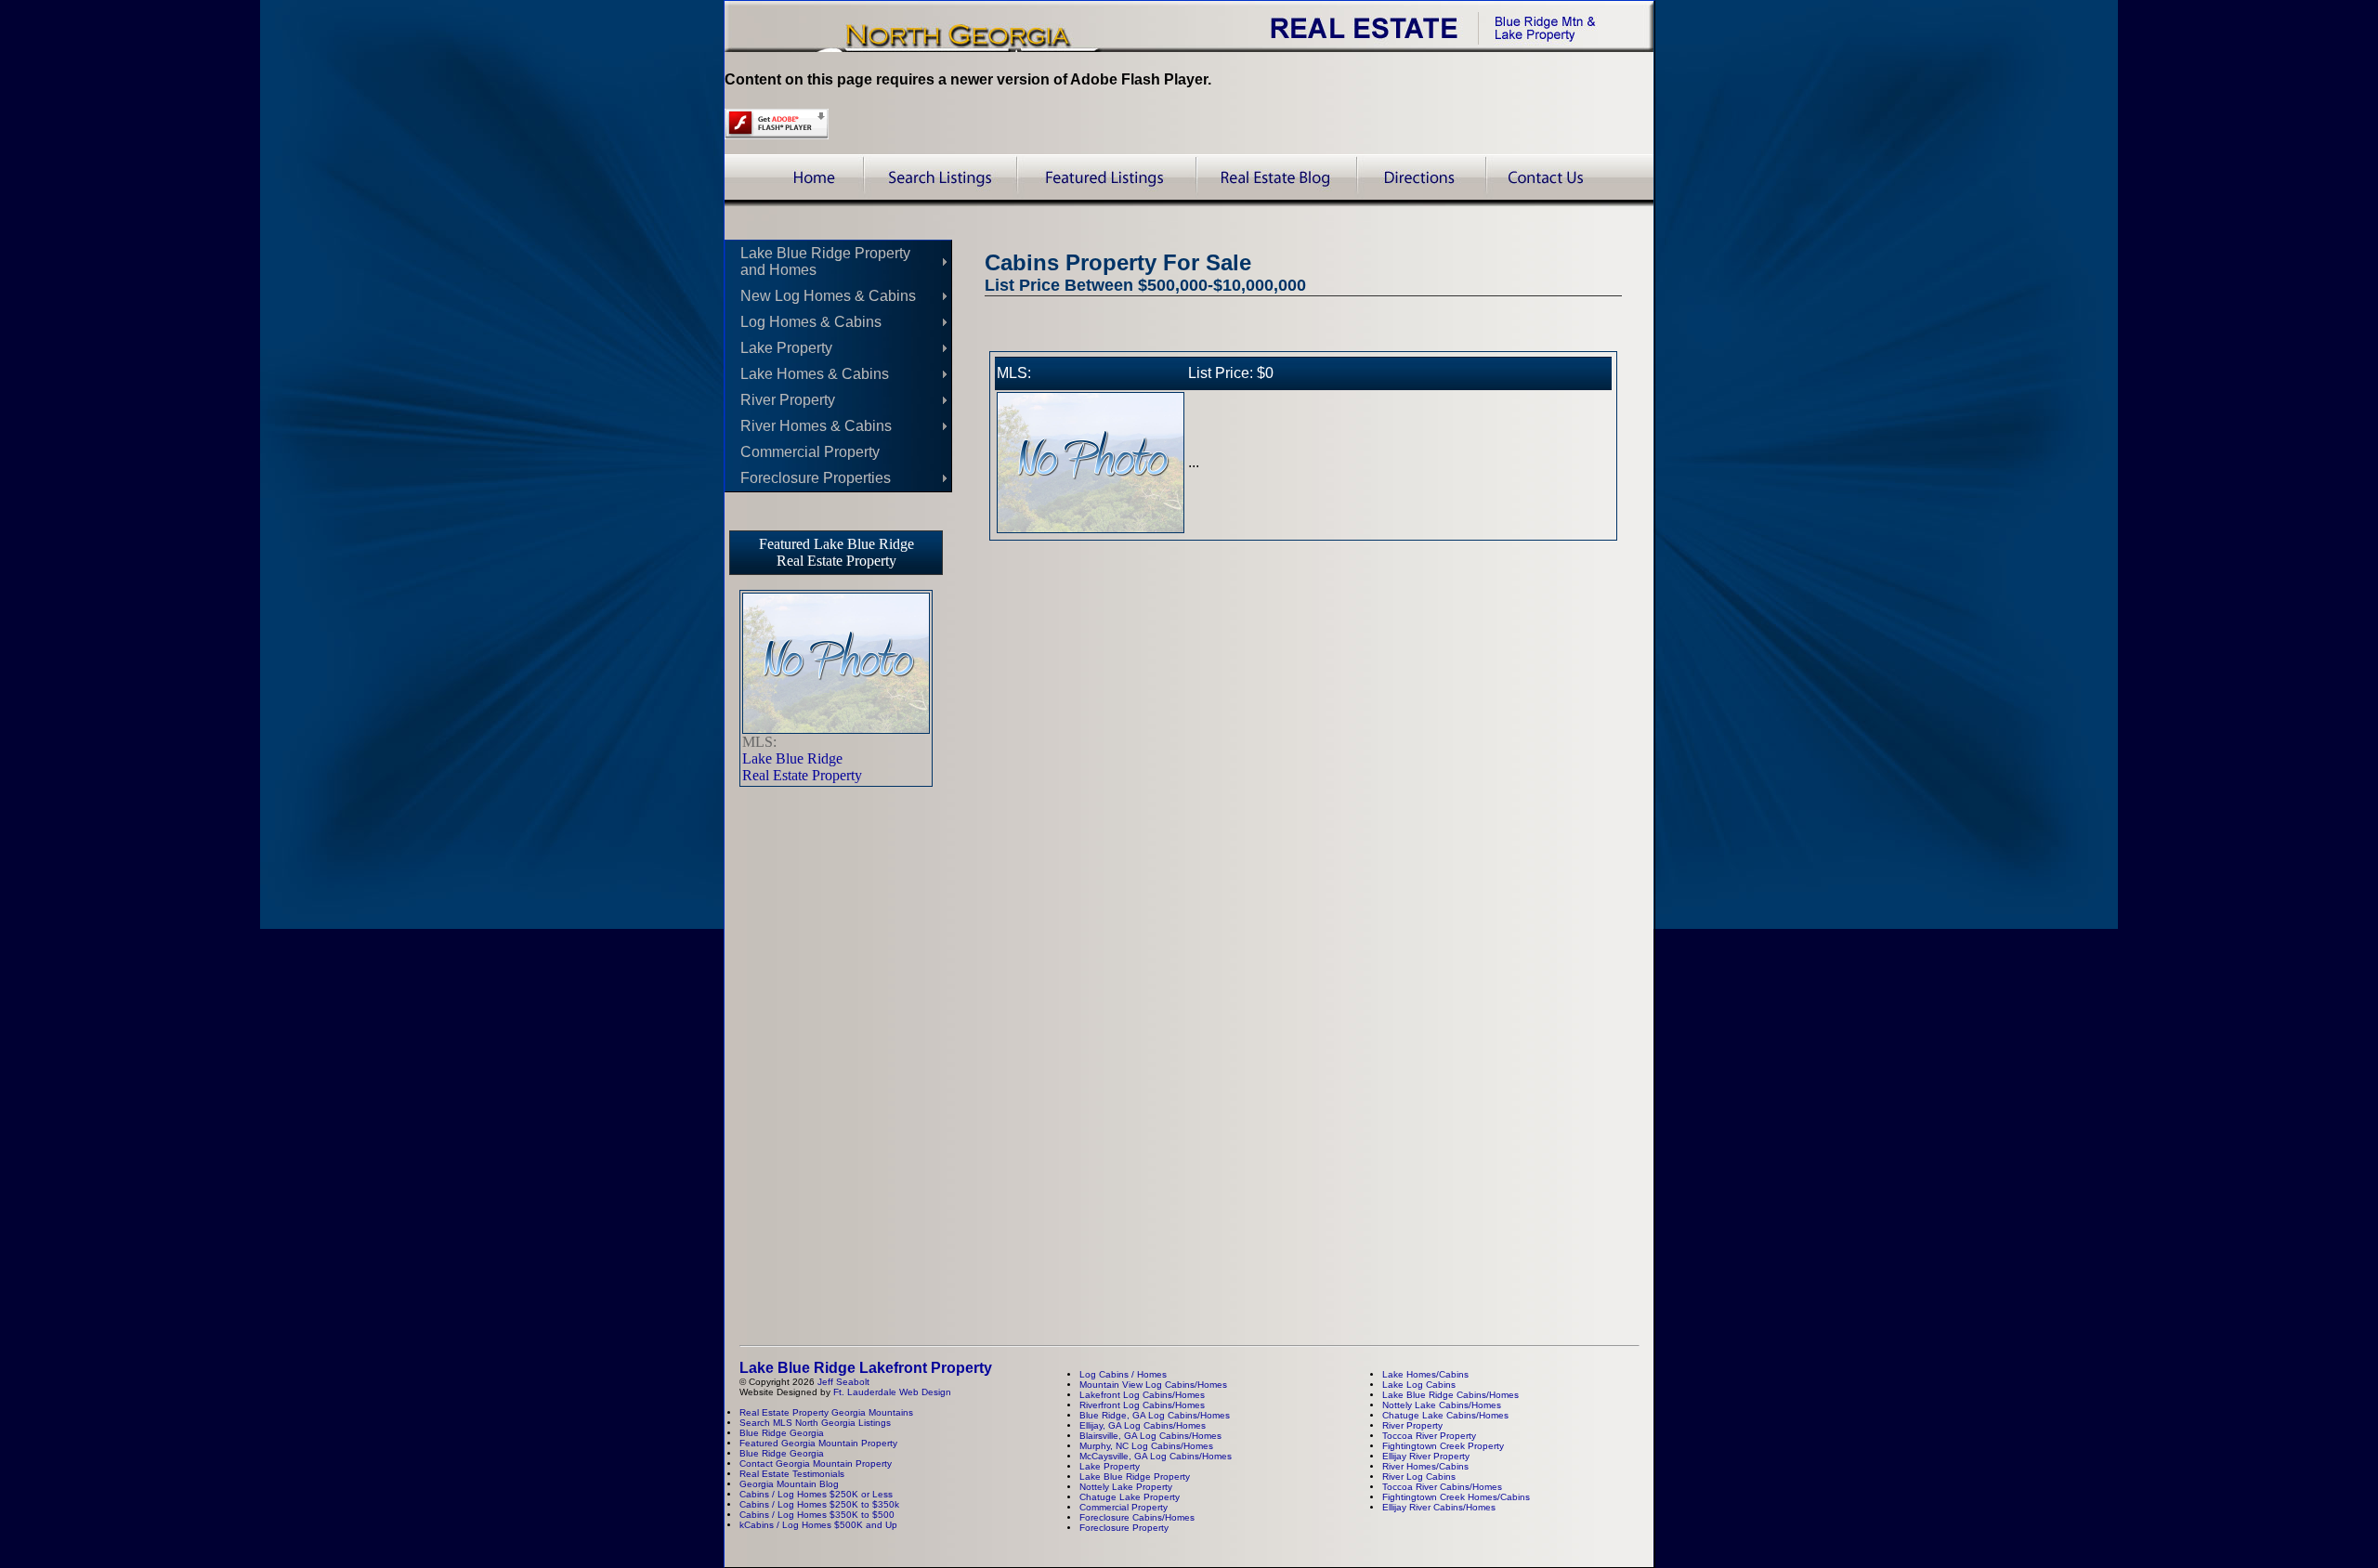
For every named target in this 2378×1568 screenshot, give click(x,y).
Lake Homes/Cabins (1425, 1374)
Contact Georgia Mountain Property (816, 1463)
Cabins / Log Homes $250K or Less (816, 1494)
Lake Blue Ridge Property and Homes (825, 261)
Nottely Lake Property (1126, 1487)
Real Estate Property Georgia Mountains (826, 1412)
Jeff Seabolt (843, 1382)
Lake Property (786, 348)
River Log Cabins (1419, 1477)
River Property (788, 400)
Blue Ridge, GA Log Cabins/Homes (1155, 1415)
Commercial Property (810, 452)
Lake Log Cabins (1419, 1385)
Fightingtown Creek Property (1443, 1446)
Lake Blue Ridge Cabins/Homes (1450, 1395)
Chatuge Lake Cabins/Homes (1445, 1415)
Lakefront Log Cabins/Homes (1142, 1395)
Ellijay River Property (1426, 1456)
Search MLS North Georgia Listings (815, 1423)
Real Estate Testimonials (792, 1474)
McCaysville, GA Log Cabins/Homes (1156, 1456)
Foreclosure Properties (816, 478)
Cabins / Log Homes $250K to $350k (819, 1504)
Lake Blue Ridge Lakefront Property (866, 1368)
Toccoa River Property (1429, 1436)
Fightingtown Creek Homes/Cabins (1456, 1497)
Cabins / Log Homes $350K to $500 (817, 1515)
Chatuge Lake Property (1130, 1497)
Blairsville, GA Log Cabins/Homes (1150, 1436)
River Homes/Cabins (1425, 1466)
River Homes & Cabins (816, 426)
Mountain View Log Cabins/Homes (1153, 1385)
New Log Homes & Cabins (828, 296)
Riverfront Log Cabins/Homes (1142, 1405)
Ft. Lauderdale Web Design (892, 1392)
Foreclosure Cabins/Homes (1137, 1517)
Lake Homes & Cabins (815, 374)
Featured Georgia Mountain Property (818, 1443)
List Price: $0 (1231, 373)
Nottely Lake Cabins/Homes (1442, 1405)
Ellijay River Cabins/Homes (1439, 1507)
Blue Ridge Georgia (782, 1433)
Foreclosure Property (1124, 1528)
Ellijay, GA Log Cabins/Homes (1143, 1425)
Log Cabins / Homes (1123, 1374)
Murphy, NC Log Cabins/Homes (1146, 1446)
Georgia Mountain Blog (789, 1484)
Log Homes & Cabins (811, 322)
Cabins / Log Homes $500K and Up (821, 1525)
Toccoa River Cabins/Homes (1442, 1487)
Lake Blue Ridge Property (1135, 1477)
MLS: (1014, 373)
